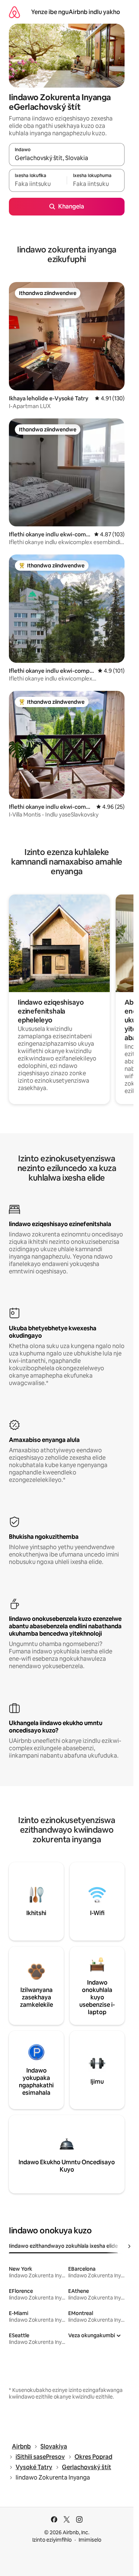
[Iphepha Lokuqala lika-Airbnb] (14, 12)
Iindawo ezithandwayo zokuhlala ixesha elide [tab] (63, 2246)
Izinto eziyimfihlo (52, 2540)
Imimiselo (90, 2540)
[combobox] (67, 158)
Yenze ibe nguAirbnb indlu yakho (76, 12)
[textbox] (38, 184)
